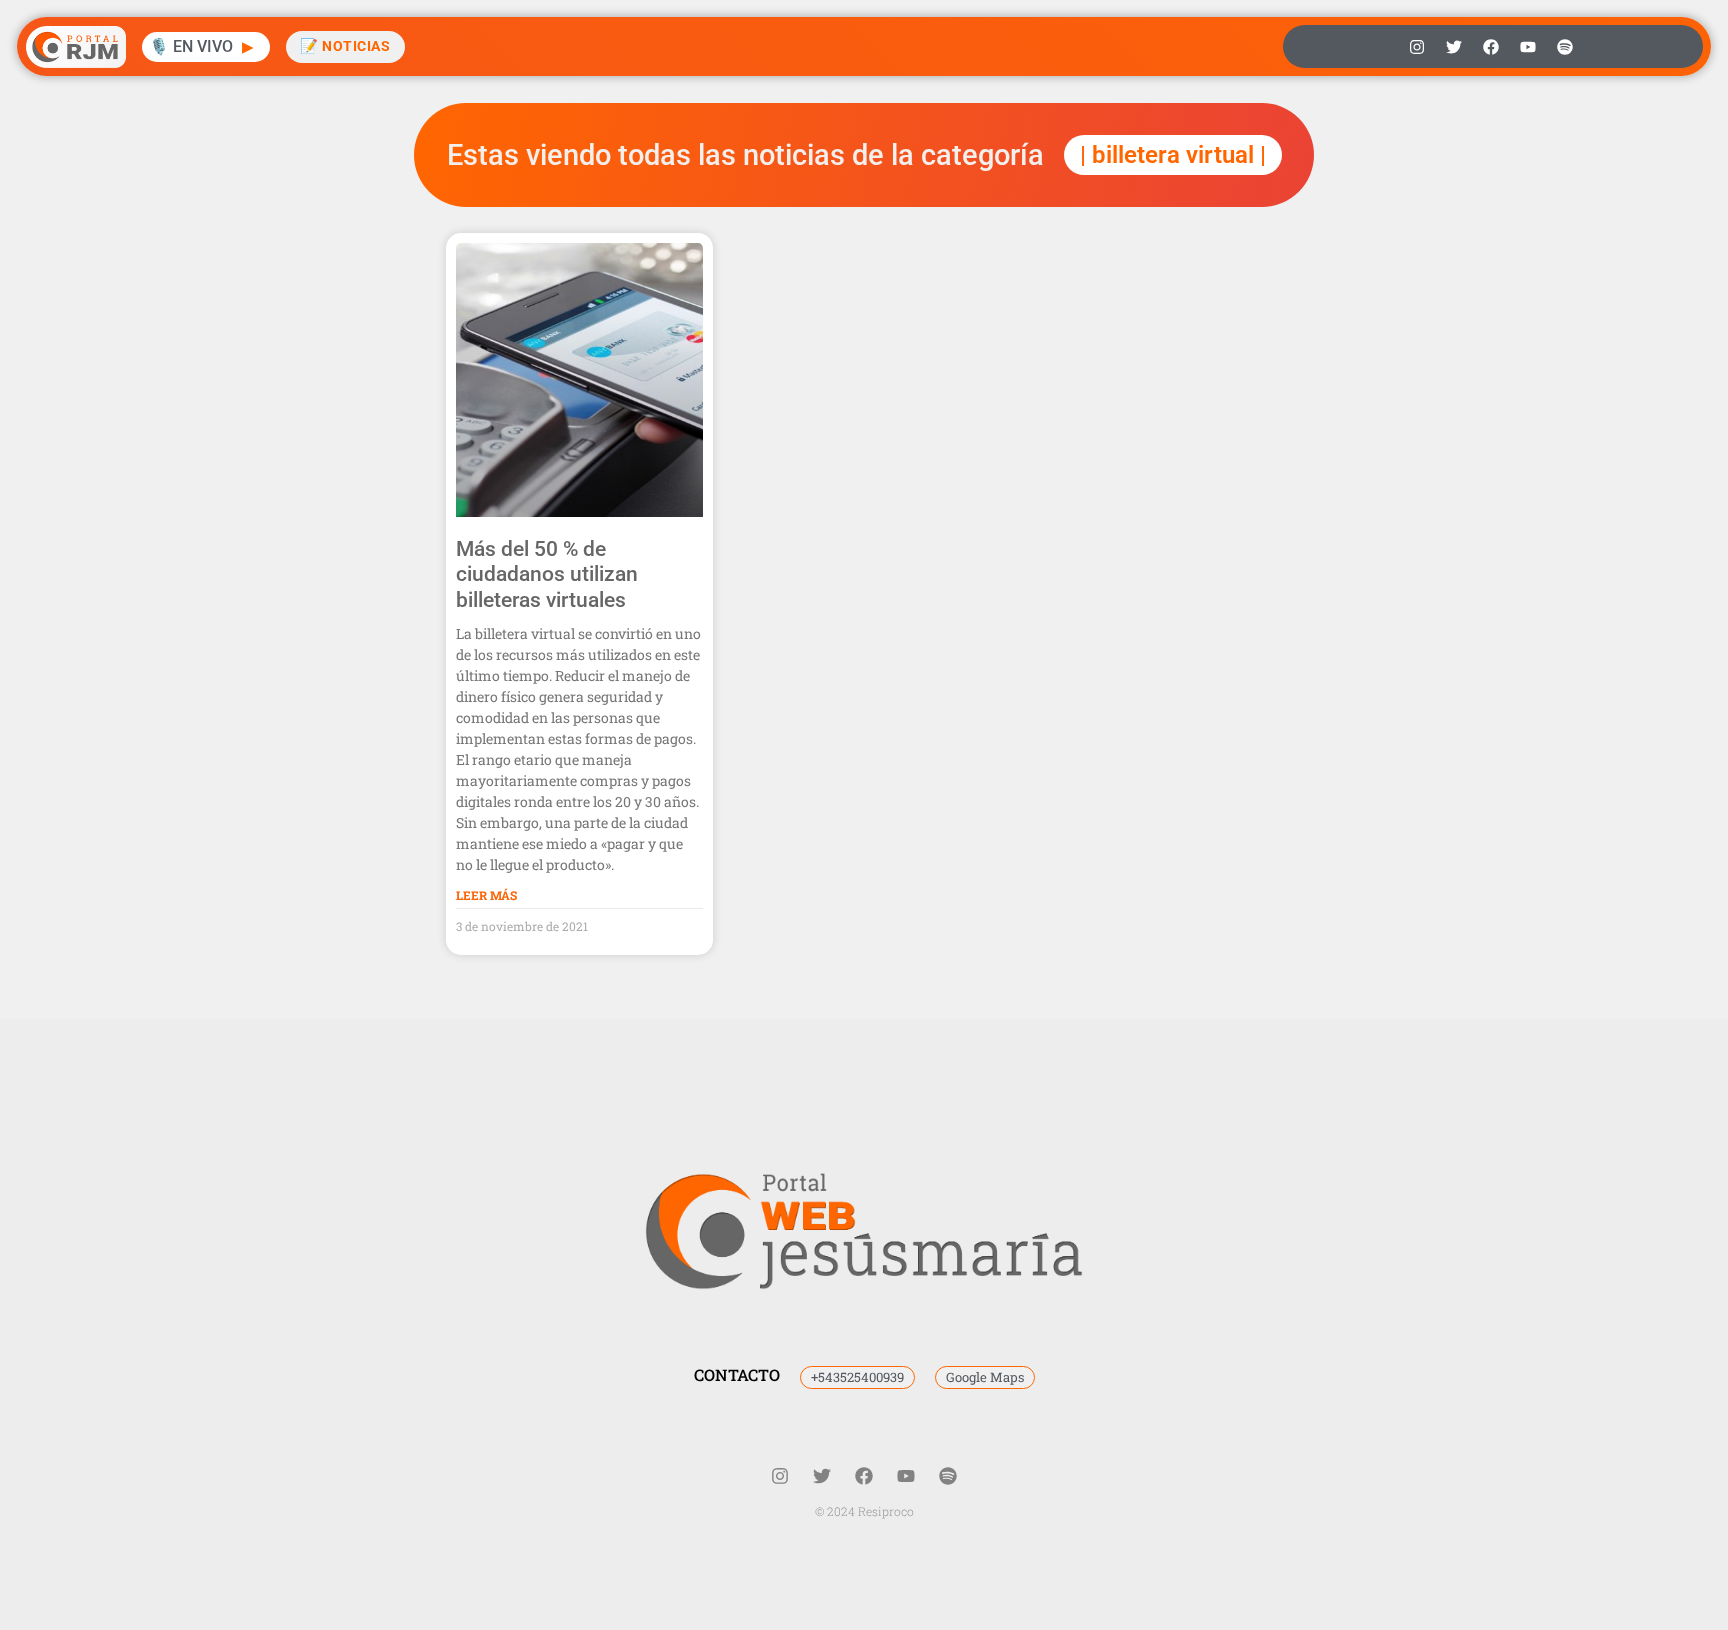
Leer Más (486, 895)
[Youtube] (1528, 47)
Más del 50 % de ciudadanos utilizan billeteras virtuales (547, 574)
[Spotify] (1565, 47)
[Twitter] (1454, 47)
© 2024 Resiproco (864, 1511)
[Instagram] (1417, 47)
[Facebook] (1491, 47)
